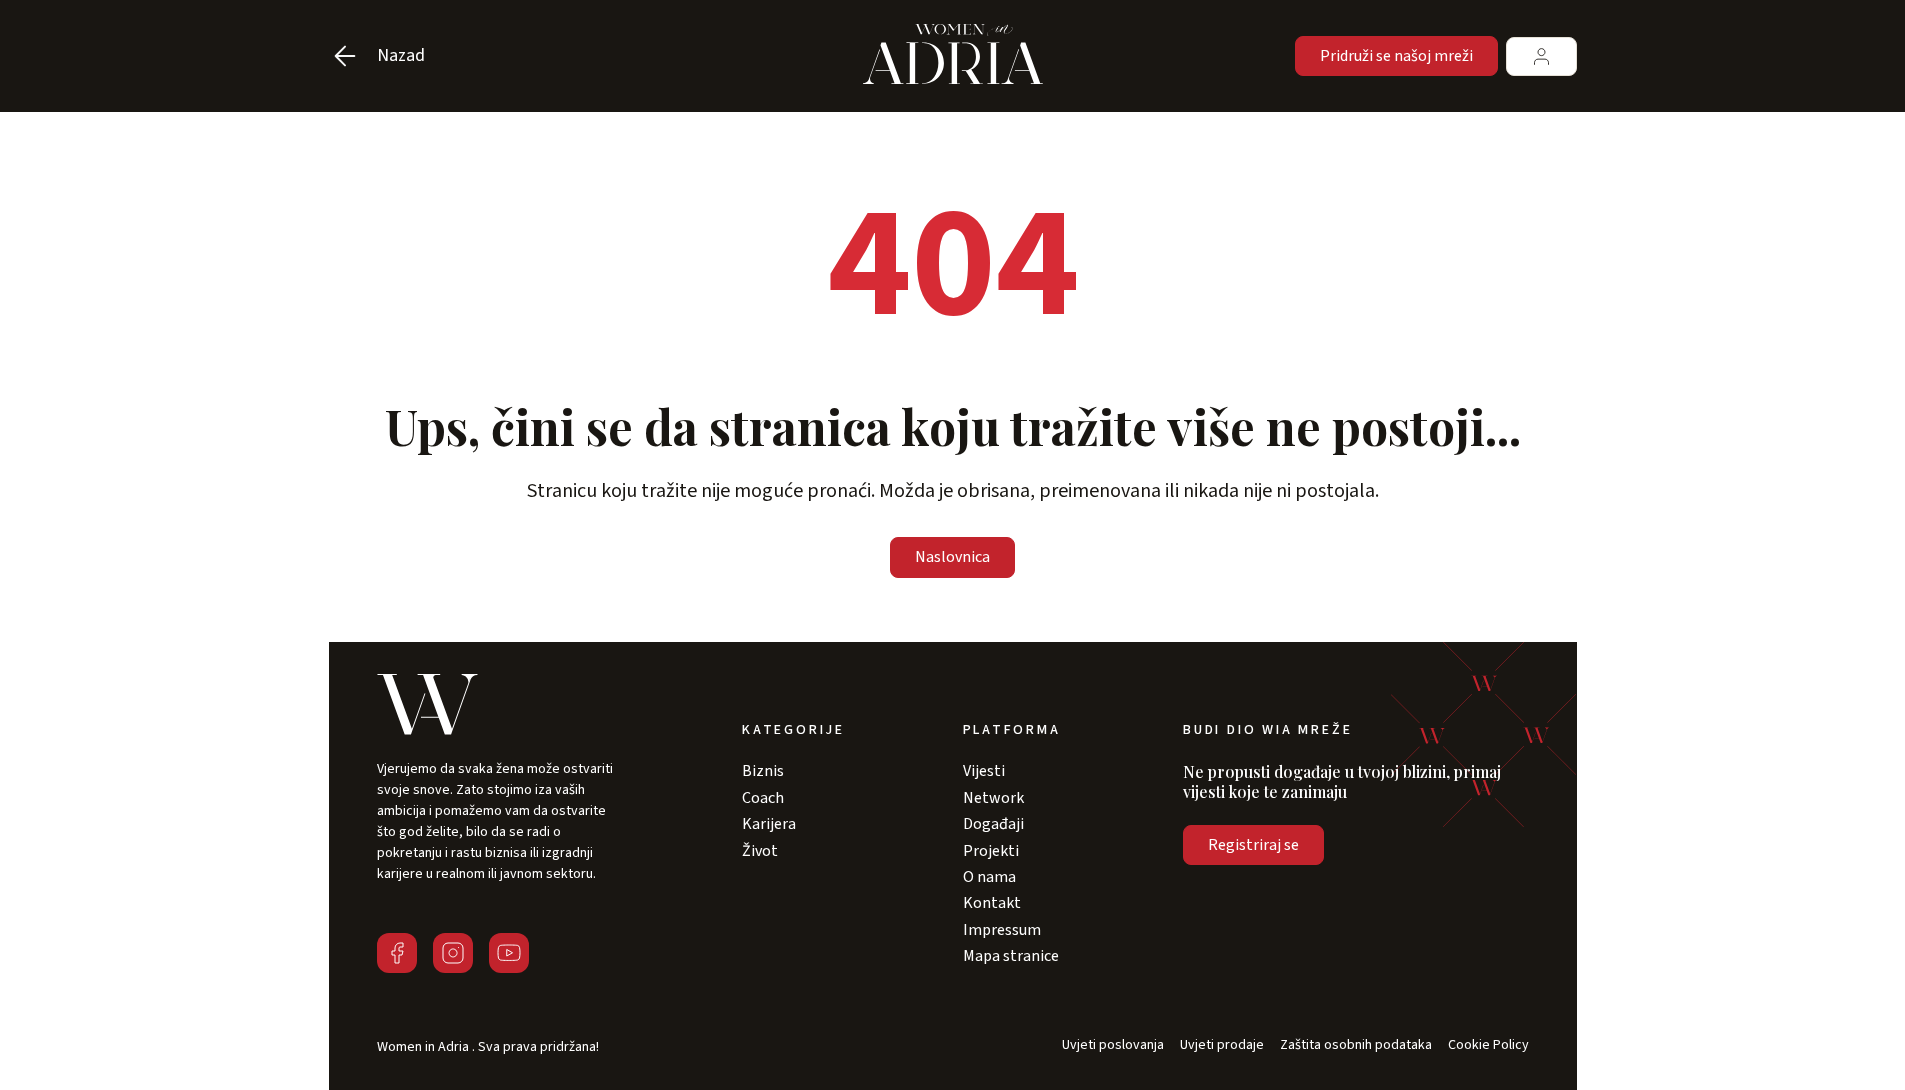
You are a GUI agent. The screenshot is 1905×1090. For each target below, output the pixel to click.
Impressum (1002, 930)
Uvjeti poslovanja (1113, 1045)
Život (760, 851)
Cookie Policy (1488, 1045)
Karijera (769, 824)
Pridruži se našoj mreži (1396, 56)
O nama (989, 877)
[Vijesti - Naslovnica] (953, 56)
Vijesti (984, 771)
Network (993, 798)
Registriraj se (1253, 845)
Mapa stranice (1011, 956)
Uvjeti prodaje (1222, 1045)
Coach (763, 798)
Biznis (763, 771)
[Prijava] (1541, 56)
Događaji (993, 824)
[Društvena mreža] (397, 953)
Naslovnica (952, 557)
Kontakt (992, 903)
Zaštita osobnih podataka (1356, 1045)
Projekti (991, 851)
